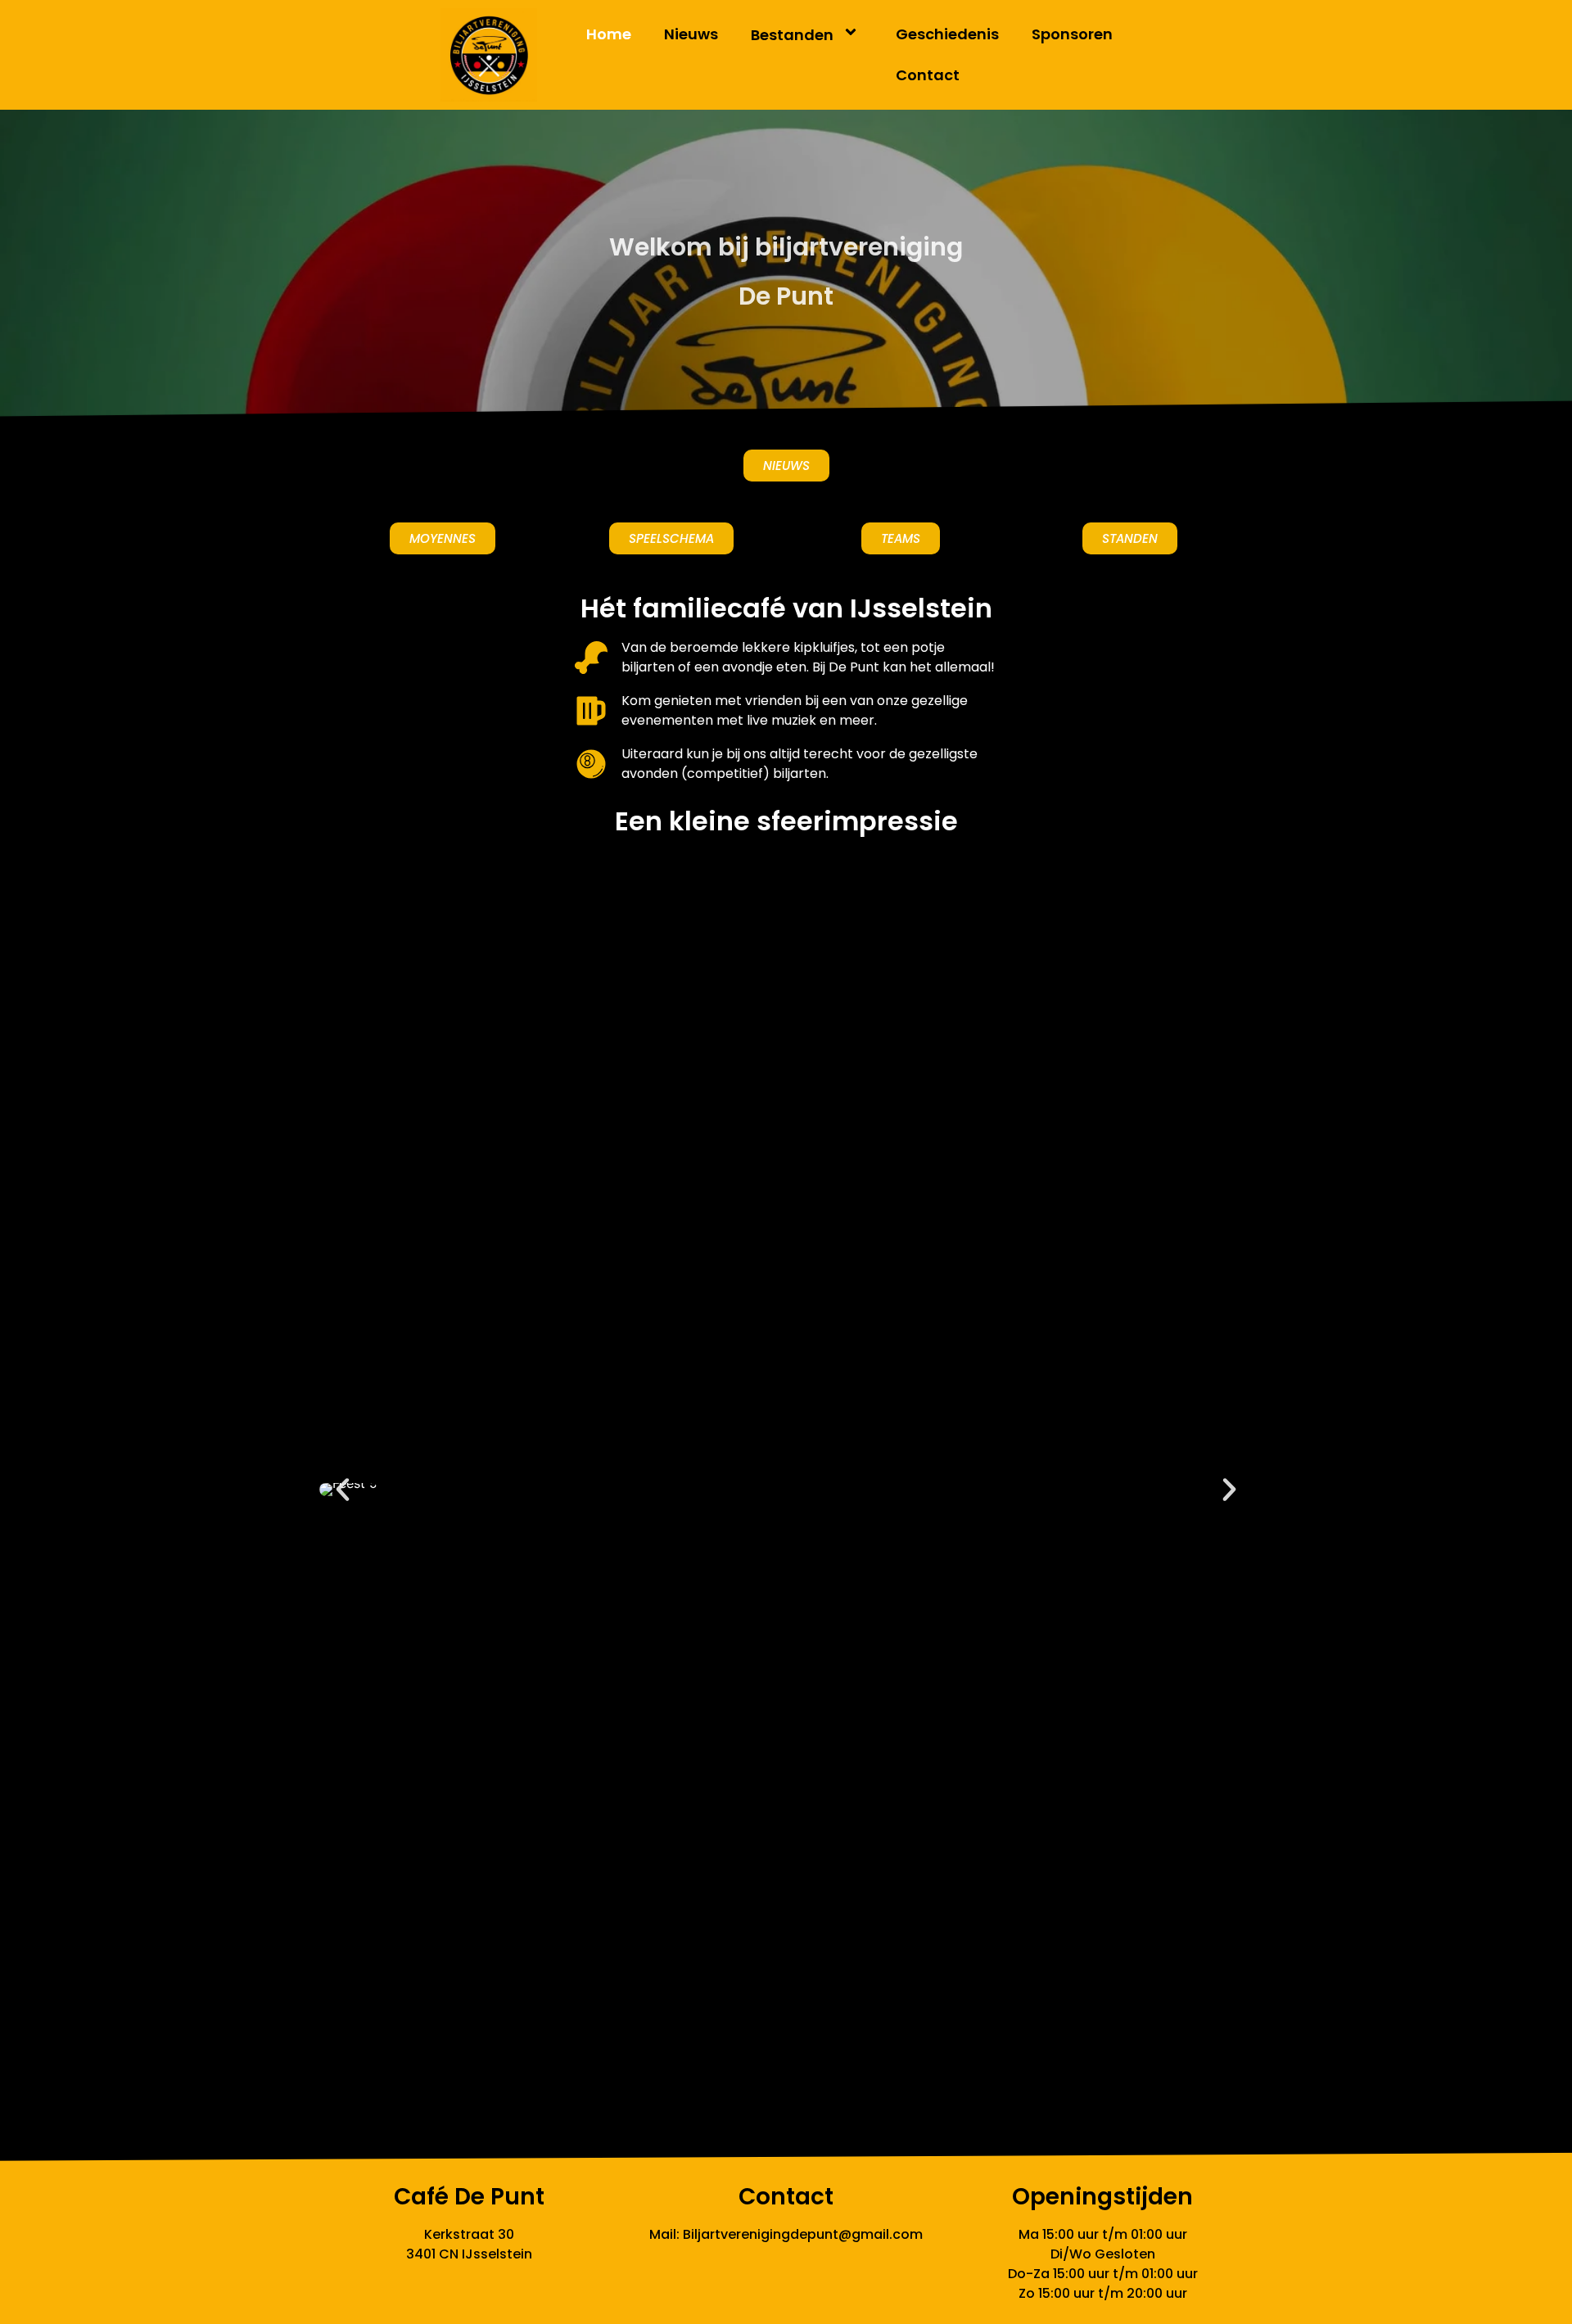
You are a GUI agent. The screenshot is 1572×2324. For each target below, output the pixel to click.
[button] (343, 1490)
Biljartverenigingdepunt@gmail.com (803, 2234)
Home (609, 34)
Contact (928, 75)
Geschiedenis (947, 34)
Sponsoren (1072, 34)
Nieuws (691, 34)
